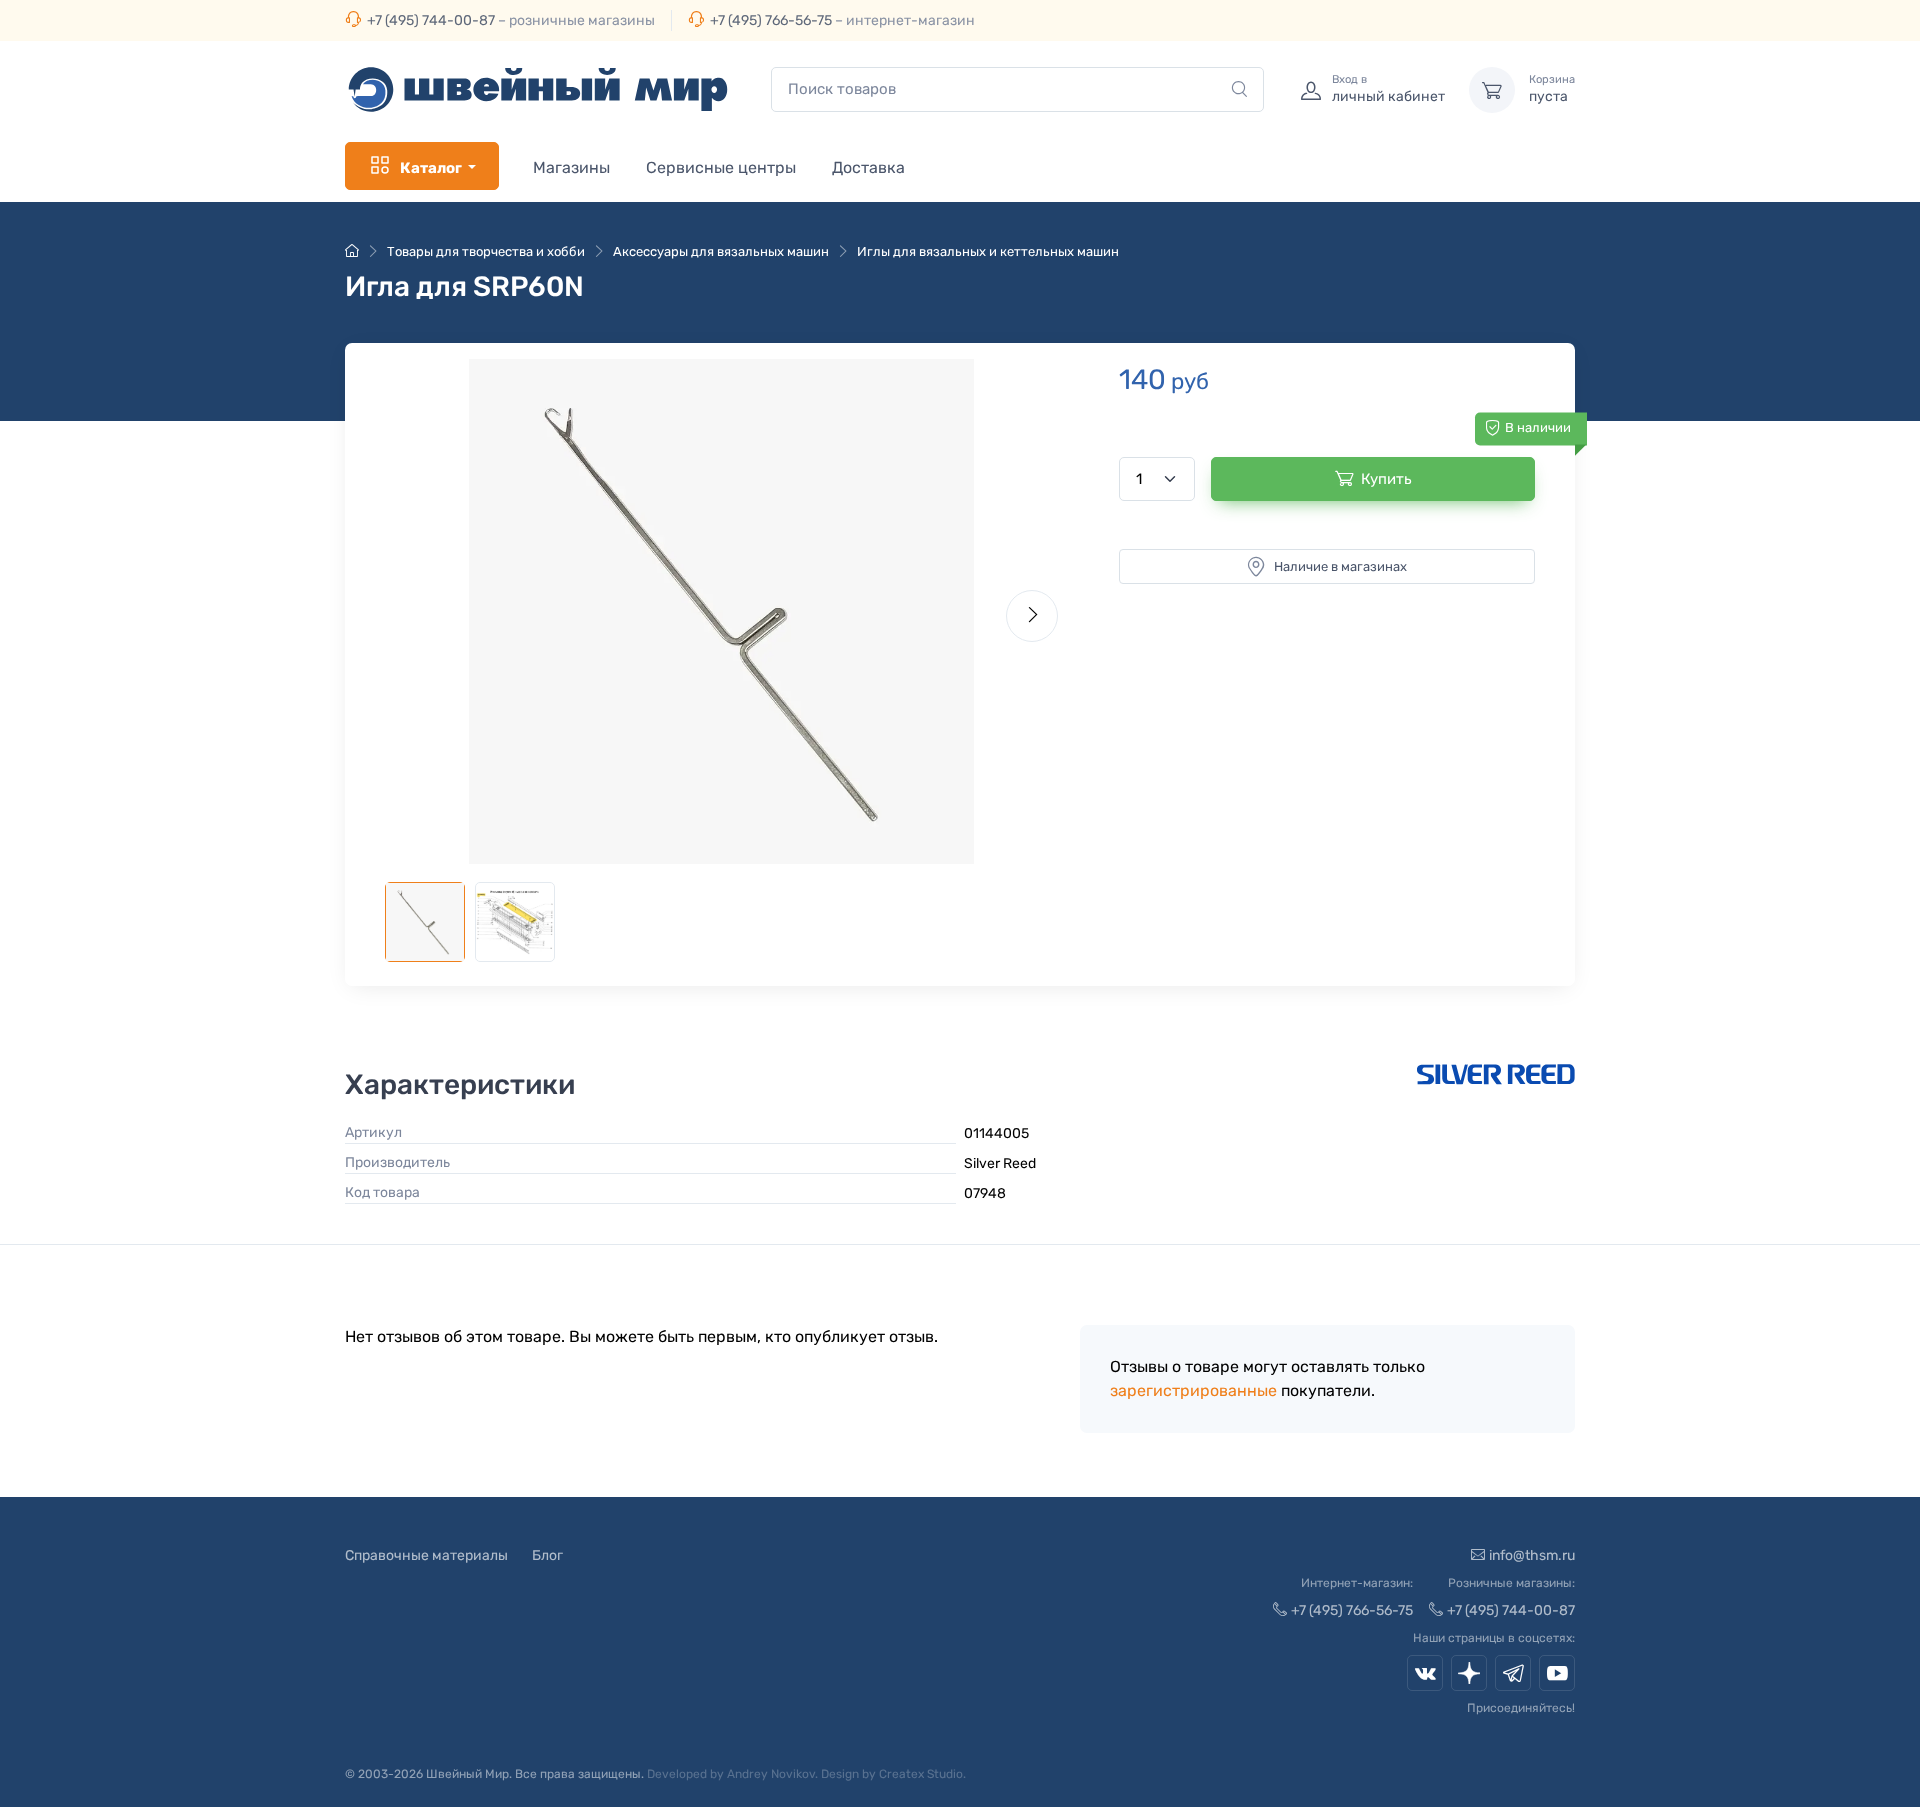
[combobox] (1017, 89)
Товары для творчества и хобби (486, 251)
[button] (721, 611)
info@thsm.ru (1532, 1555)
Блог (547, 1555)
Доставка (868, 167)
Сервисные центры (721, 167)
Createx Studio (921, 1774)
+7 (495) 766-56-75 (771, 20)
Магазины (571, 167)
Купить (1386, 479)
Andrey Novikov (771, 1774)
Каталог (431, 168)
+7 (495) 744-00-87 (431, 20)
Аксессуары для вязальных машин (721, 251)
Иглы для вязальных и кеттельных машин (988, 251)
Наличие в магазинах (1340, 566)
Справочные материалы (426, 1555)
